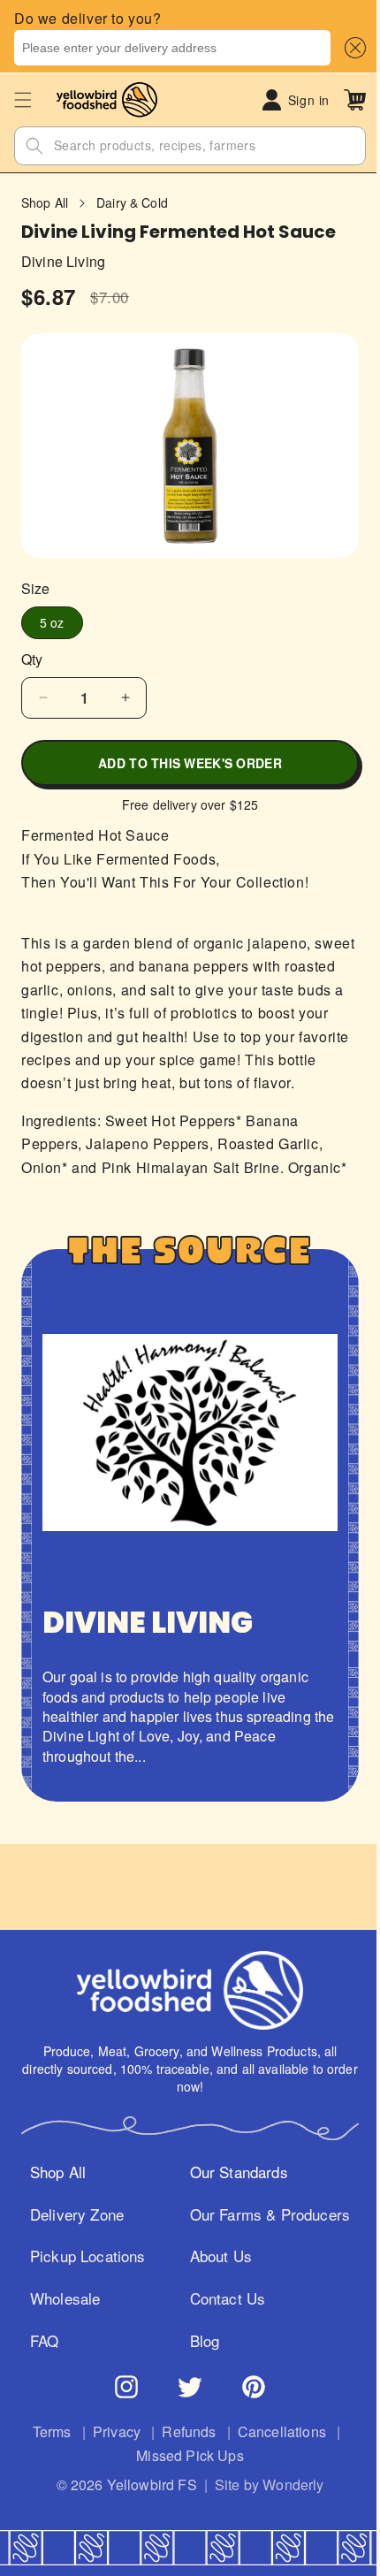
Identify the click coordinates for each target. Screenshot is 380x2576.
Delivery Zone (70, 2237)
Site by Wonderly (262, 2508)
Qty (32, 651)
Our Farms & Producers (263, 2237)
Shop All (45, 203)
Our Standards (232, 2195)
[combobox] (172, 48)
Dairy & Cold (132, 203)
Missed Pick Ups (183, 2479)
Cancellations (275, 2455)
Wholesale (58, 2322)
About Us (214, 2280)
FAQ (38, 2364)
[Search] (34, 146)
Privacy (110, 2455)
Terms (45, 2455)
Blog (198, 2364)
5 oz (52, 614)
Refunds (182, 2455)
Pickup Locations (81, 2280)
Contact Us (221, 2322)
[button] (352, 48)
